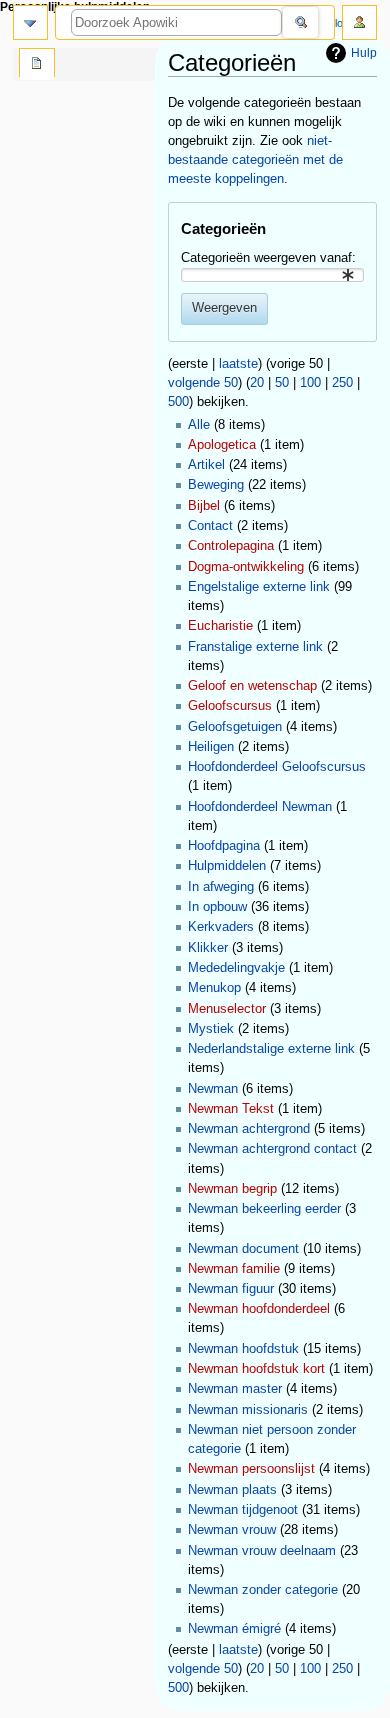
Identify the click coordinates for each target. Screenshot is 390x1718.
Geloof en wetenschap (252, 686)
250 (342, 383)
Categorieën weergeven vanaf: (268, 258)
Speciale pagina (37, 65)
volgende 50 (203, 383)
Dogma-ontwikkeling (246, 567)
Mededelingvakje (236, 968)
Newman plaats (232, 1490)
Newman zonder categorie (263, 1590)
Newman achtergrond (249, 1129)
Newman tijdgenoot (243, 1510)
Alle (199, 425)
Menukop (214, 988)
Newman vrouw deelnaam (262, 1551)
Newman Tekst (231, 1109)
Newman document (243, 1249)
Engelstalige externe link (259, 587)
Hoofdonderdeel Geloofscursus (277, 767)
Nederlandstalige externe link (271, 1049)
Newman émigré (234, 1629)
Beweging (216, 485)
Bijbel (204, 506)
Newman (213, 1089)
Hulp (364, 53)
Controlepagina (231, 546)
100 (310, 383)
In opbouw (217, 907)
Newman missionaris (248, 1410)
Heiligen (211, 747)
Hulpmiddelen (227, 866)
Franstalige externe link (255, 647)
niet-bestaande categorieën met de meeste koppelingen (255, 160)
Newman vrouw (232, 1530)
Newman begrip (232, 1189)
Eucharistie (220, 626)
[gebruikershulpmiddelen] (359, 22)
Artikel (206, 465)
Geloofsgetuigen (235, 727)
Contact (210, 526)
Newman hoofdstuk (243, 1349)
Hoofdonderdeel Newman (260, 807)
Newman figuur (231, 1289)
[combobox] (272, 275)
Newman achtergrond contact (272, 1149)
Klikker (208, 948)
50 (282, 383)
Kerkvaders (221, 927)
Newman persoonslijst (251, 1469)
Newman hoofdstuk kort (256, 1369)
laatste (238, 364)
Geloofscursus (230, 706)
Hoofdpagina (224, 846)
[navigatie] (30, 22)
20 (257, 383)
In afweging (221, 887)
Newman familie (234, 1269)
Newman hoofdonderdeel (259, 1309)
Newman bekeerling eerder (264, 1209)
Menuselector (227, 1009)
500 (178, 402)
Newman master (235, 1389)
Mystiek (211, 1029)
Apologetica (222, 445)
